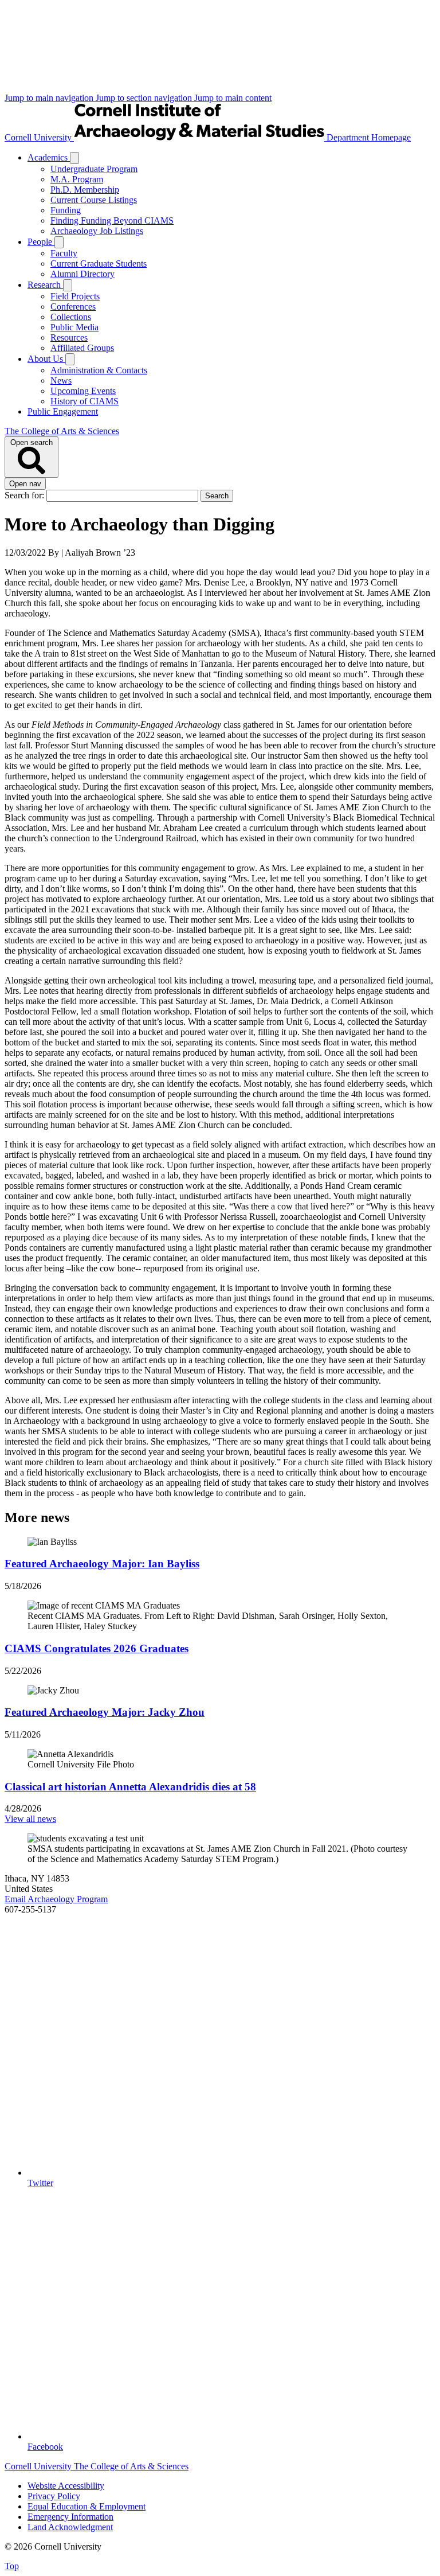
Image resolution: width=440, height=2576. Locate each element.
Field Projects (75, 296)
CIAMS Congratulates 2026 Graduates (97, 1648)
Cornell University (39, 137)
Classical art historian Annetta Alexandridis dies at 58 (130, 1787)
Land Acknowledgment (70, 2527)
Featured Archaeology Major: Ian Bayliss (102, 1564)
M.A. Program (77, 179)
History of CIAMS (85, 401)
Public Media (74, 327)
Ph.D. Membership (85, 190)
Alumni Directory (82, 274)
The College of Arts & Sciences (62, 431)
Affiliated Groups (82, 348)
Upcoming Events (83, 391)
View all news (30, 1819)
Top (12, 2566)
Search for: (25, 495)
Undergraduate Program (94, 169)
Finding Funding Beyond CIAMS (112, 220)
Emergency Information (70, 2517)
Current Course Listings (94, 200)
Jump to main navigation (50, 98)
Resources (69, 337)
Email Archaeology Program (56, 1899)
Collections (71, 317)
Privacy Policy (54, 2496)
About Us (46, 359)
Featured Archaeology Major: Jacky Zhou (105, 1712)
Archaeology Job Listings (97, 231)
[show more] (74, 158)
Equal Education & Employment (87, 2506)
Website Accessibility (66, 2486)
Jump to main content (233, 98)
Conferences (73, 307)
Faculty (64, 253)
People (41, 242)
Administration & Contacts (99, 370)
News (61, 380)
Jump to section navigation (145, 98)
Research (45, 285)
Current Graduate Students (99, 264)
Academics (49, 157)
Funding (66, 210)
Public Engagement (63, 411)
